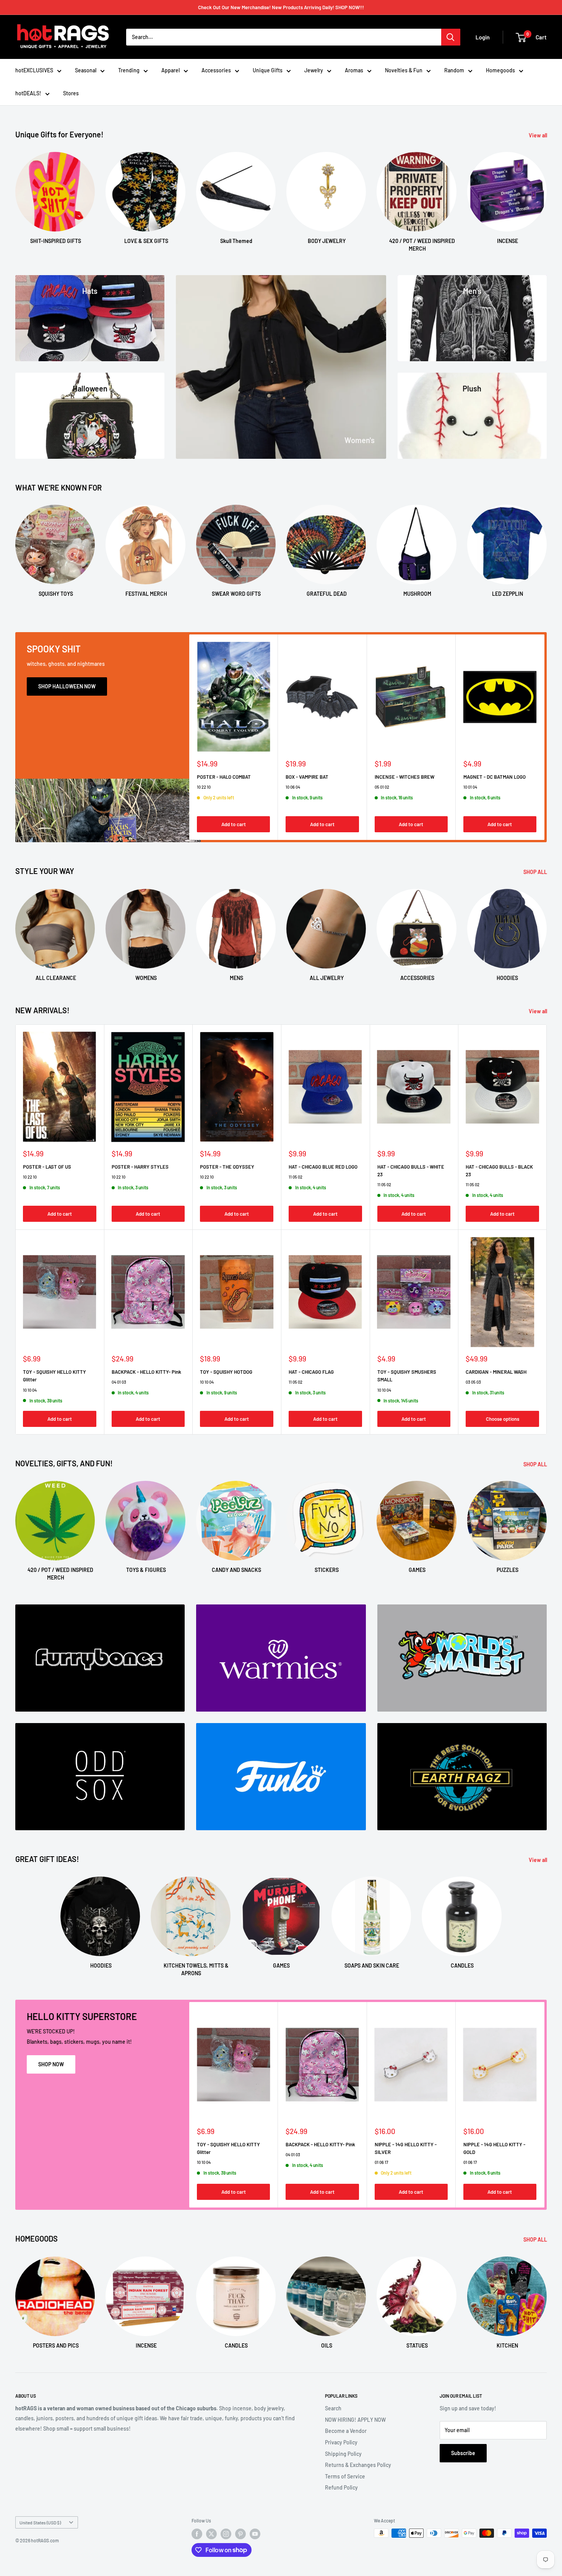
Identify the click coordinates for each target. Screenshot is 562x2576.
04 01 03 (119, 1382)
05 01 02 (382, 787)
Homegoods (500, 70)
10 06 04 (293, 787)
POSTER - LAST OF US (47, 1167)
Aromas (354, 70)
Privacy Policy (341, 2442)
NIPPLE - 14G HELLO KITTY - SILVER (406, 2148)
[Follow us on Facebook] (197, 2534)
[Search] (451, 37)
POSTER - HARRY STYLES (140, 1167)
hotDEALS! (28, 93)
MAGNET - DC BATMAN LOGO (495, 777)
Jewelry (314, 70)
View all (538, 135)
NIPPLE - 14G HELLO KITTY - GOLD (494, 2148)
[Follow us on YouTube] (255, 2534)
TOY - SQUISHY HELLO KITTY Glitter (54, 1376)
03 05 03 (473, 1382)
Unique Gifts (268, 70)
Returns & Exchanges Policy (358, 2465)
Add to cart (234, 824)
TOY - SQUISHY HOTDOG (226, 1372)
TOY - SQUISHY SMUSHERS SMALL (407, 1376)
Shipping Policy (343, 2454)
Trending (129, 70)
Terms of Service (345, 2476)
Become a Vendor (346, 2431)
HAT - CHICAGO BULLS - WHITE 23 (411, 1171)
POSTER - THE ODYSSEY (227, 1167)
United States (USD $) (40, 2522)
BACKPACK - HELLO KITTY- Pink (146, 1372)
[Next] (547, 195)
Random (454, 70)
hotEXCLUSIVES (34, 70)
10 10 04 (30, 1390)
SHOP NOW (51, 2064)
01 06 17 (381, 2163)
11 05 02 (296, 1177)
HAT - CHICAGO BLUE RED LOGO (323, 1167)
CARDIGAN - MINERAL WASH (496, 1372)
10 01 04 (470, 787)
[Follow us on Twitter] (211, 2534)
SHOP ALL (536, 872)
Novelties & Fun (404, 70)
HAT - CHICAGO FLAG (311, 1372)
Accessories (216, 70)
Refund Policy (341, 2487)
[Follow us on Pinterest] (240, 2534)
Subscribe (463, 2453)
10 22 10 (204, 787)
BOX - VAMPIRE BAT (307, 777)
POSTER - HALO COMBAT (224, 777)
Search (333, 2408)
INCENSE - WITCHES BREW (404, 777)
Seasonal (86, 70)
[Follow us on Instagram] (226, 2534)
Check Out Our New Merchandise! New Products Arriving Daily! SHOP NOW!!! (281, 7)
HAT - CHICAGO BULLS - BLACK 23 (499, 1171)
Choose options (503, 1419)
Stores (71, 93)
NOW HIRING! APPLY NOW (355, 2420)
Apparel (171, 70)
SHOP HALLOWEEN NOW (67, 686)
